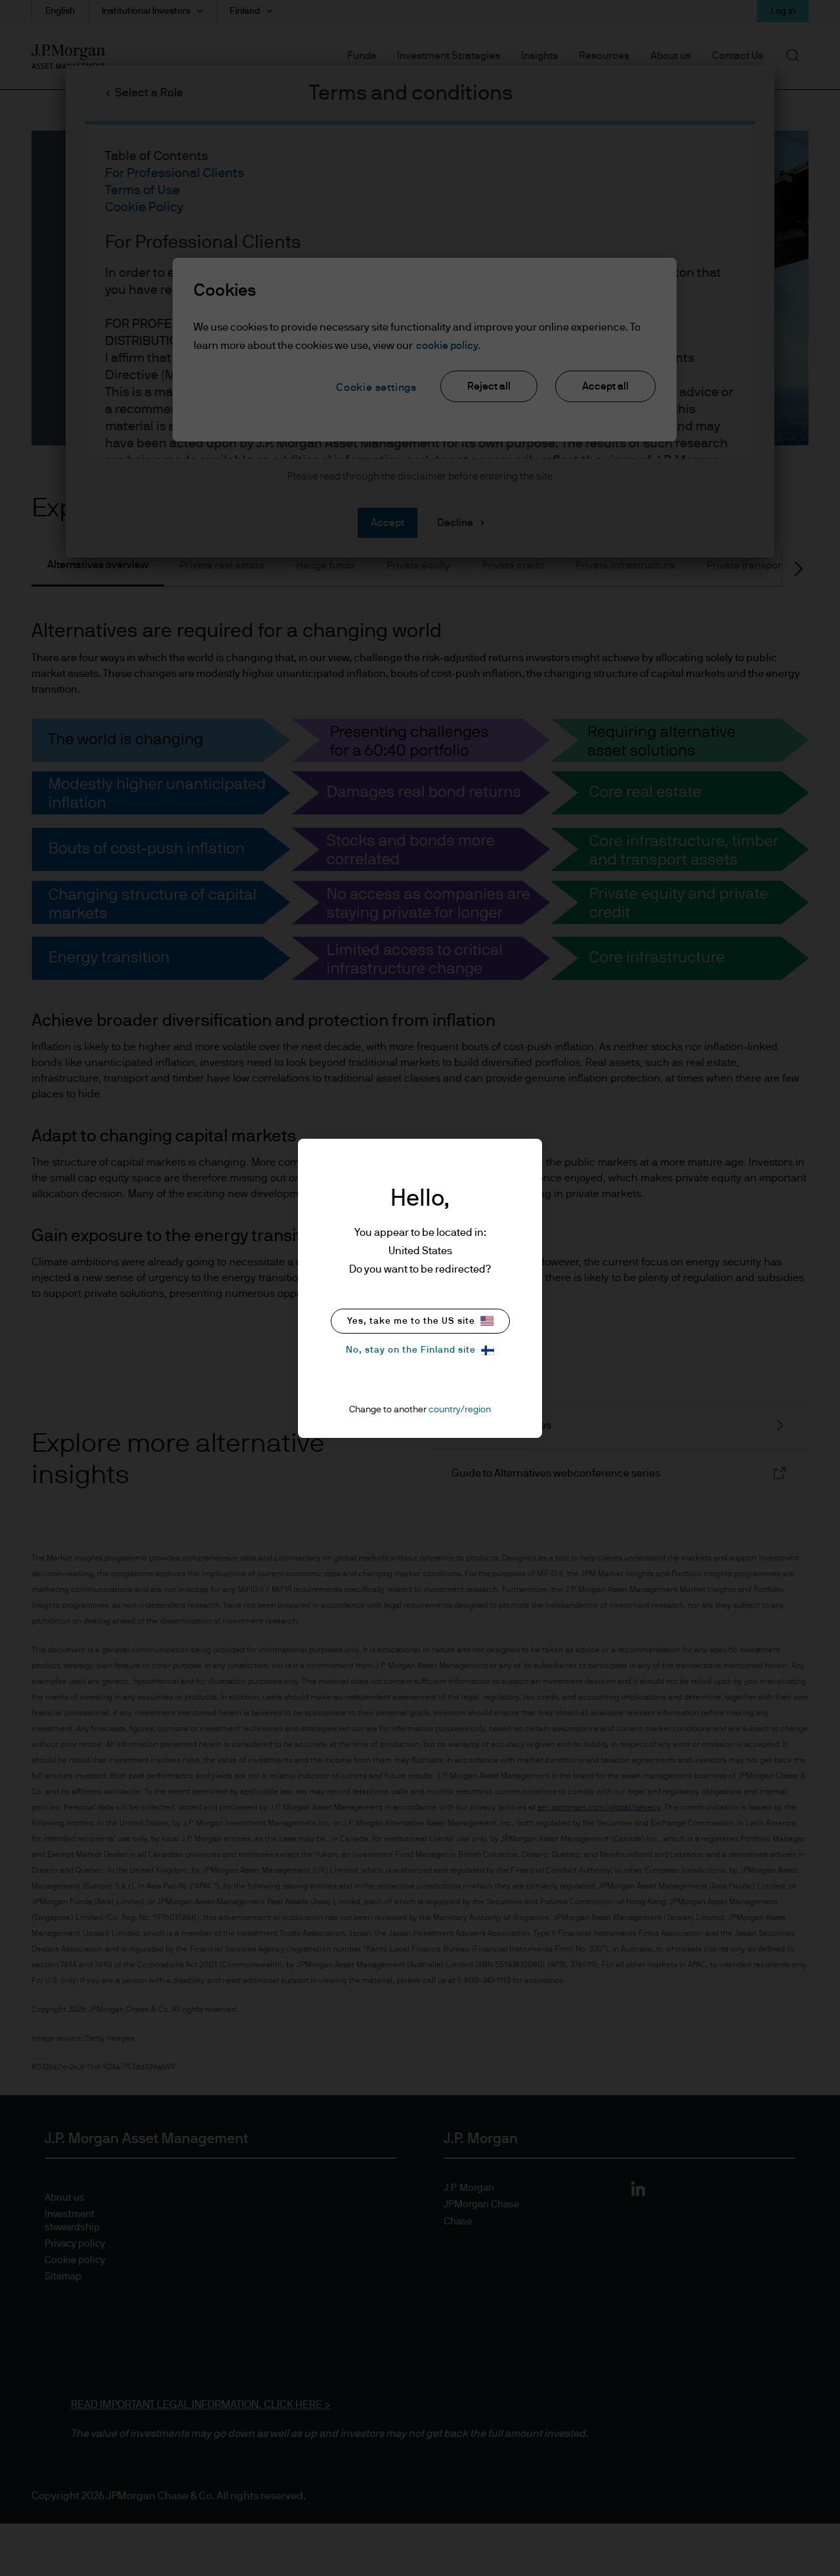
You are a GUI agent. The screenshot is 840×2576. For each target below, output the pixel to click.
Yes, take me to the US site (411, 1321)
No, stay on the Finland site (411, 1350)
